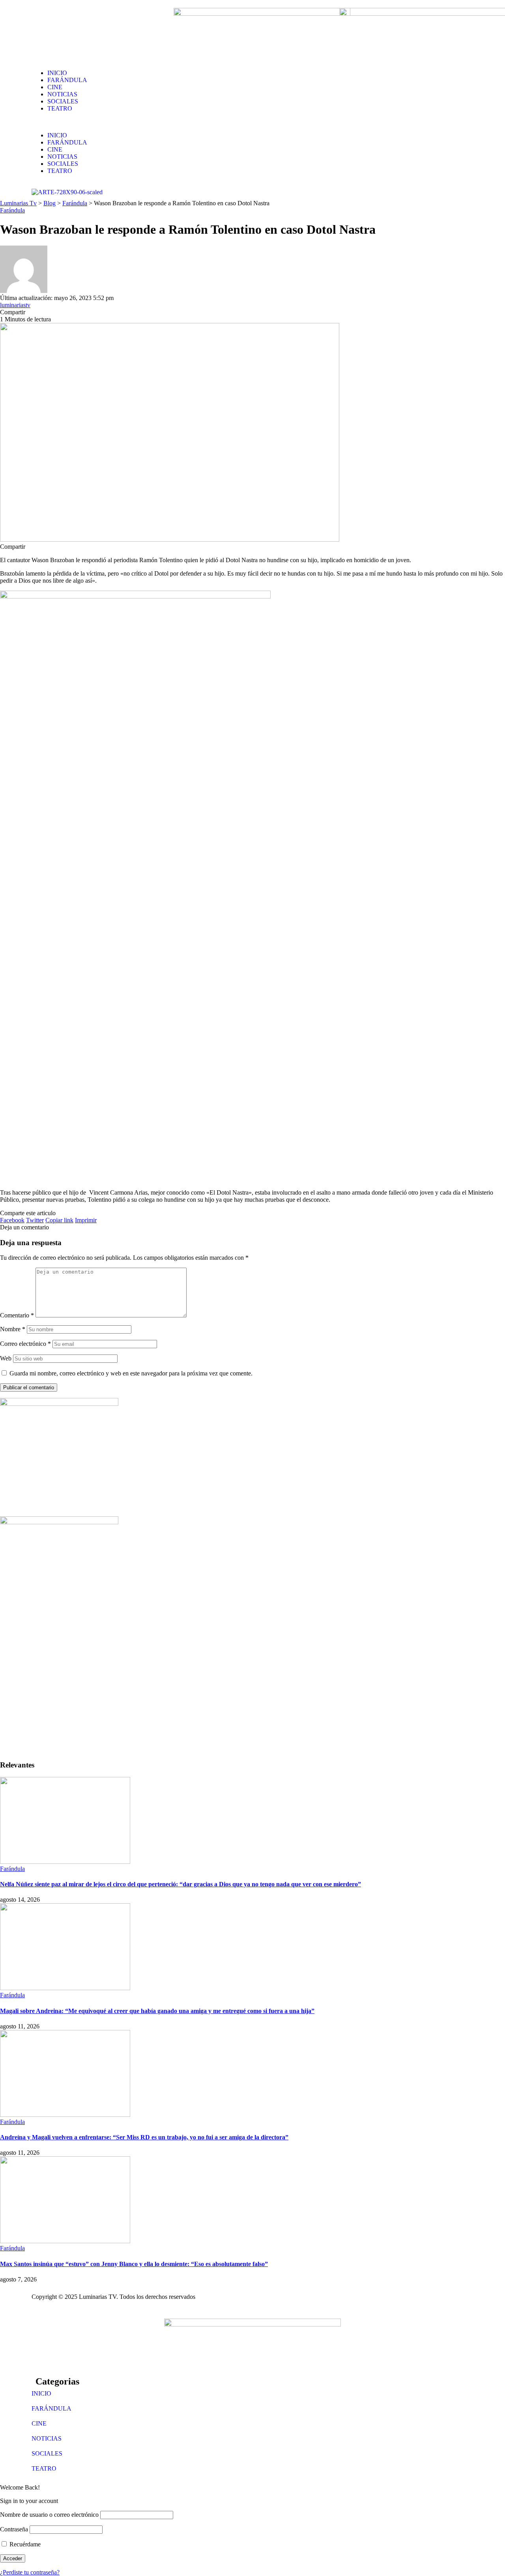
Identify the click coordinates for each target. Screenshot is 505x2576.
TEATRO (44, 2468)
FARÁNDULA (51, 2408)
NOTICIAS (47, 2438)
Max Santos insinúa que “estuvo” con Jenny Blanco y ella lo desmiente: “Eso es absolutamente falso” (134, 2264)
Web (6, 1358)
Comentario (17, 1315)
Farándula (12, 210)
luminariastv (15, 305)
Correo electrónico (25, 1344)
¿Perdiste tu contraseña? (30, 2572)
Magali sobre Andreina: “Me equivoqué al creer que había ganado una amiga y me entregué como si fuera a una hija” (157, 2011)
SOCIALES (47, 2453)
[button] (252, 122)
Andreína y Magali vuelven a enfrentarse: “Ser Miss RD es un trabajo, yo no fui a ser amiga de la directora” (144, 2137)
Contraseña (14, 2529)
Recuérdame (24, 2544)
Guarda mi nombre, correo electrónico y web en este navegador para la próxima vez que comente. (131, 1373)
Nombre (13, 1329)
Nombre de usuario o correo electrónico (49, 2515)
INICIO (41, 2393)
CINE (39, 2423)
